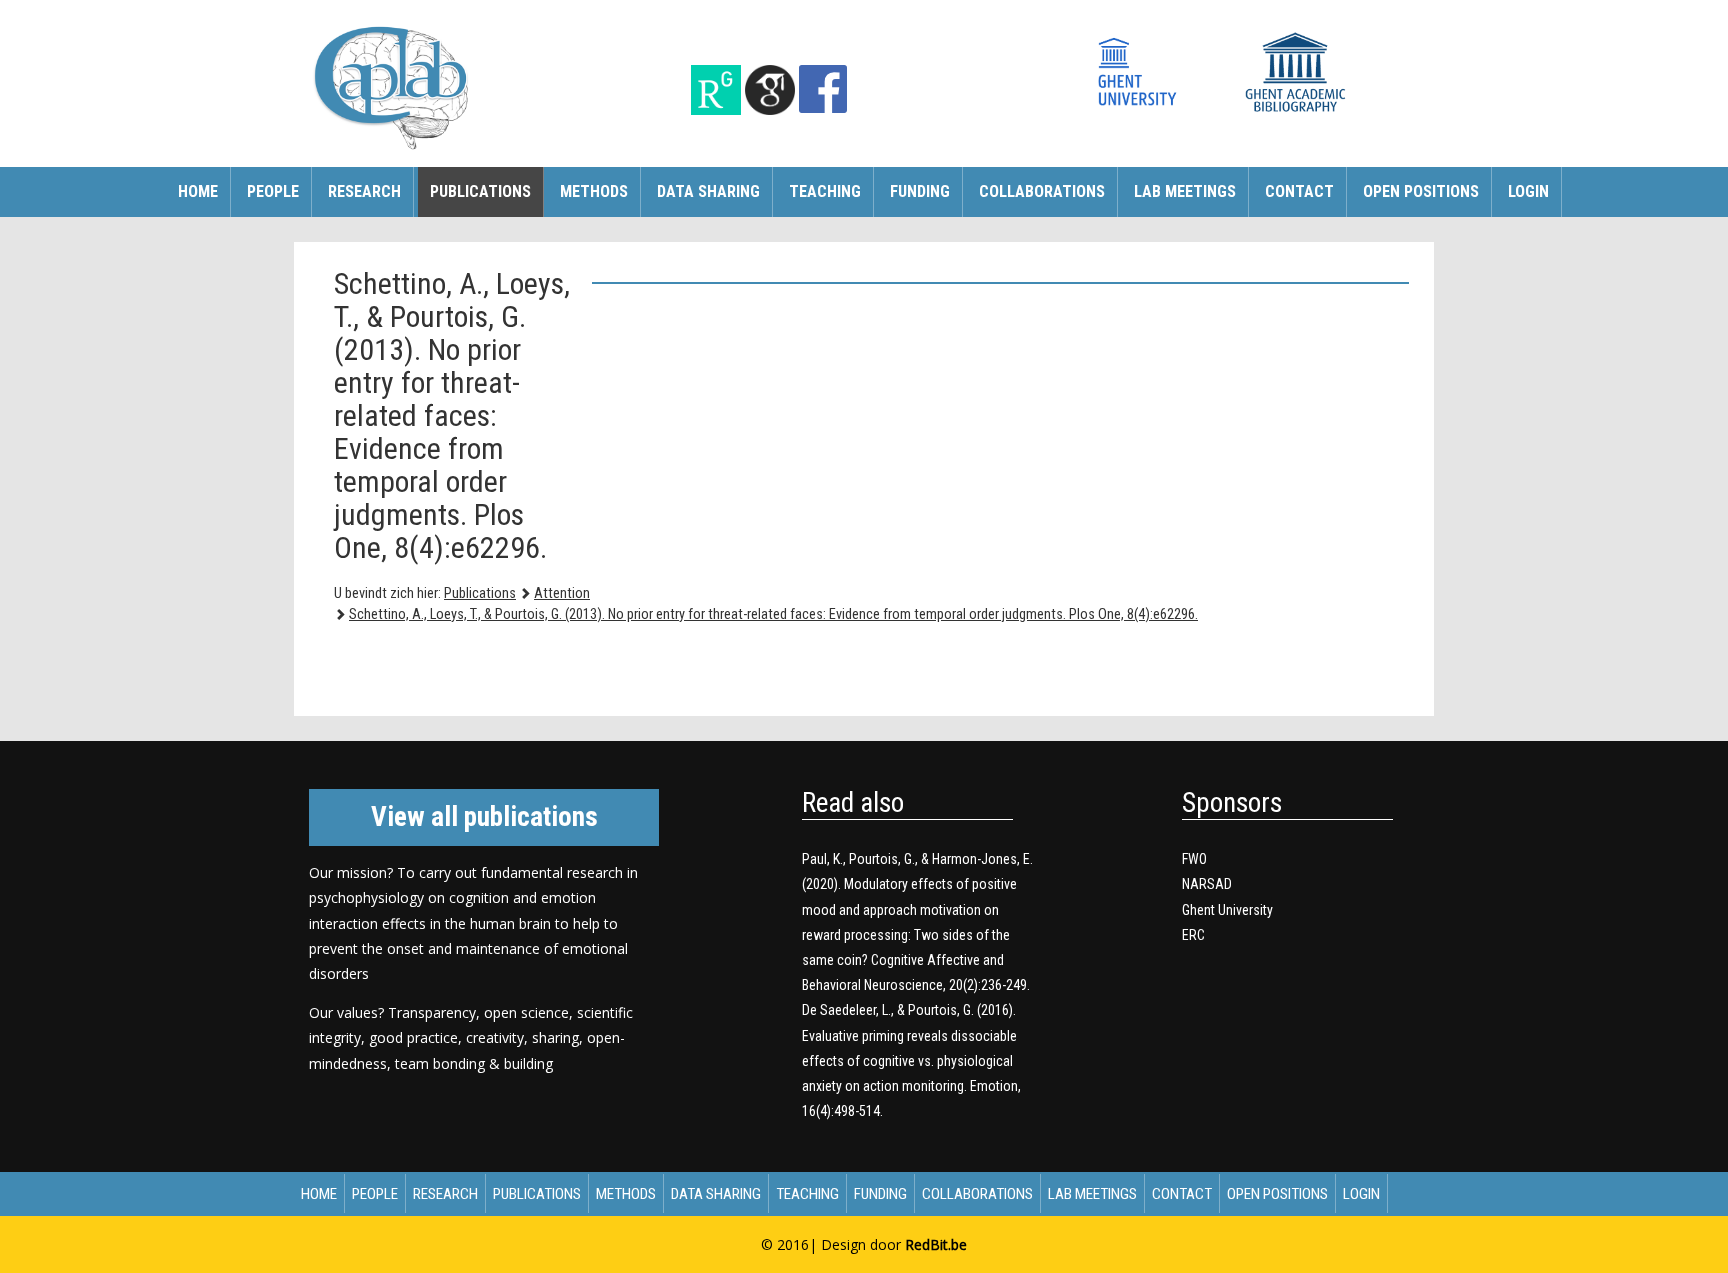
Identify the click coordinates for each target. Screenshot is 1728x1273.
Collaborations (1042, 191)
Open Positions (1421, 191)
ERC (1193, 935)
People (273, 191)
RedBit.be (936, 1244)
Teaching (825, 191)
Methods (594, 191)
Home (198, 191)
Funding (920, 191)
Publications (480, 191)
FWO (1194, 859)
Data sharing (708, 191)
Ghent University (1227, 910)
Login (1528, 191)
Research (364, 191)
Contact (1299, 191)
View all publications (484, 817)
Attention (562, 593)
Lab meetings (1185, 191)
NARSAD (1207, 884)
